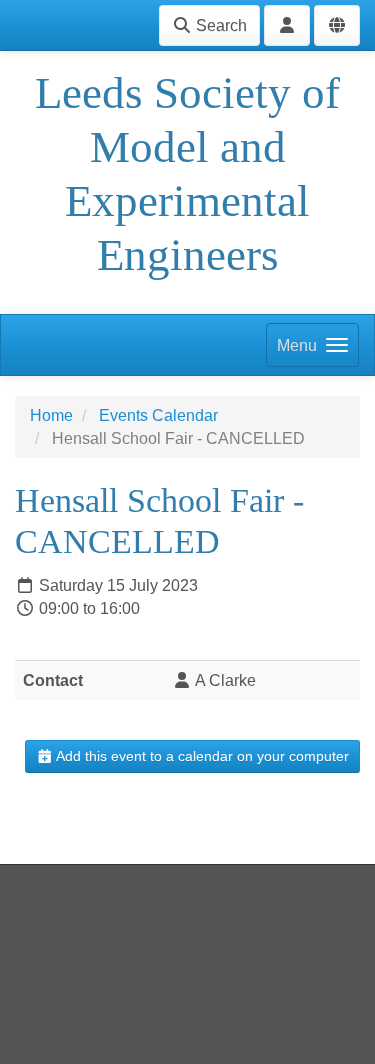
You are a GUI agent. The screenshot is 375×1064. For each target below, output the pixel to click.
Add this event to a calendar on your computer (201, 756)
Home (51, 415)
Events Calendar (158, 415)
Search (219, 25)
